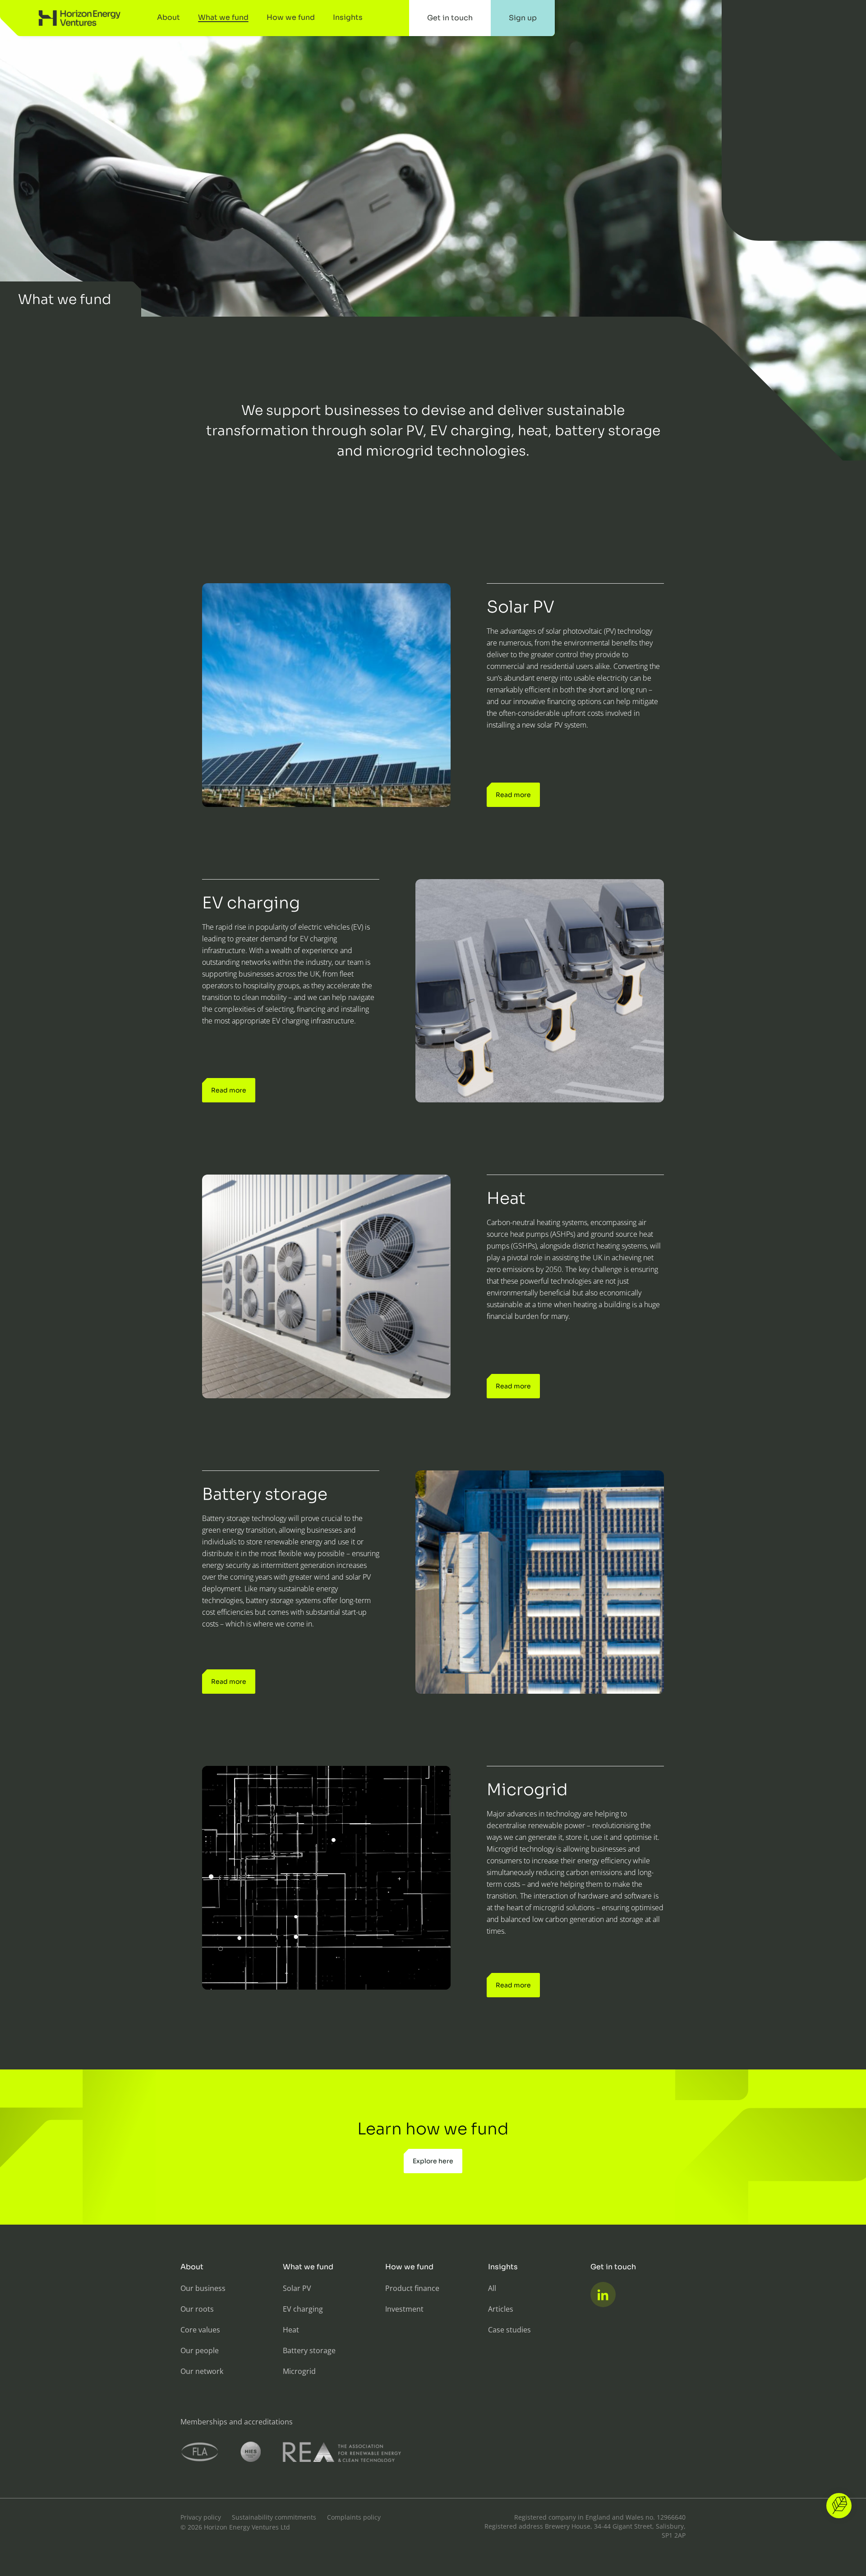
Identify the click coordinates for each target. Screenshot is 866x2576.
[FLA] (200, 2452)
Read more (513, 795)
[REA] (342, 2452)
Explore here (433, 2161)
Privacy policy (201, 2517)
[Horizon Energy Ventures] (80, 18)
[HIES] (251, 2452)
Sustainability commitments (274, 2517)
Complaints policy (354, 2517)
